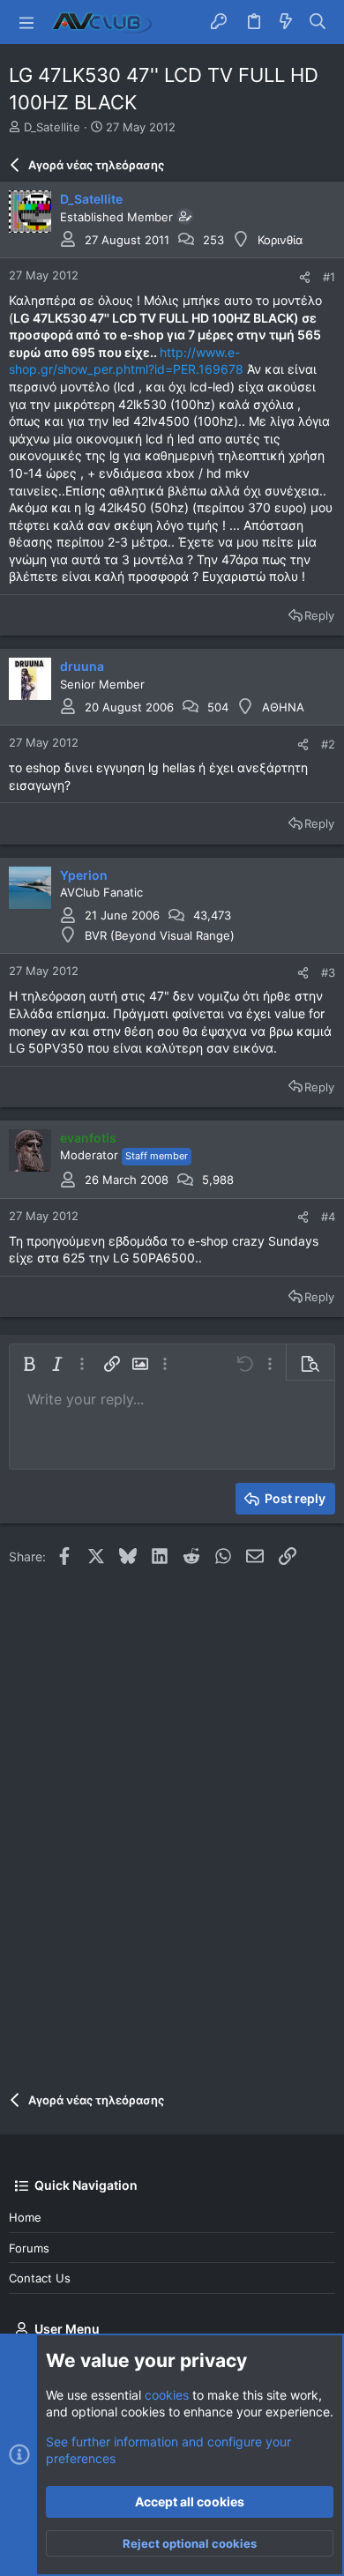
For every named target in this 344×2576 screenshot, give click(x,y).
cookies (167, 2395)
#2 (328, 744)
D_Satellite (52, 127)
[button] (26, 22)
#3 (328, 972)
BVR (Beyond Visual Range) (160, 935)
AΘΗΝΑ (283, 707)
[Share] (305, 277)
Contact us (40, 2278)
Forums (29, 2248)
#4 (328, 1217)
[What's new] (286, 22)
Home (25, 2217)
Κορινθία (280, 240)
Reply (319, 615)
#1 (329, 277)
